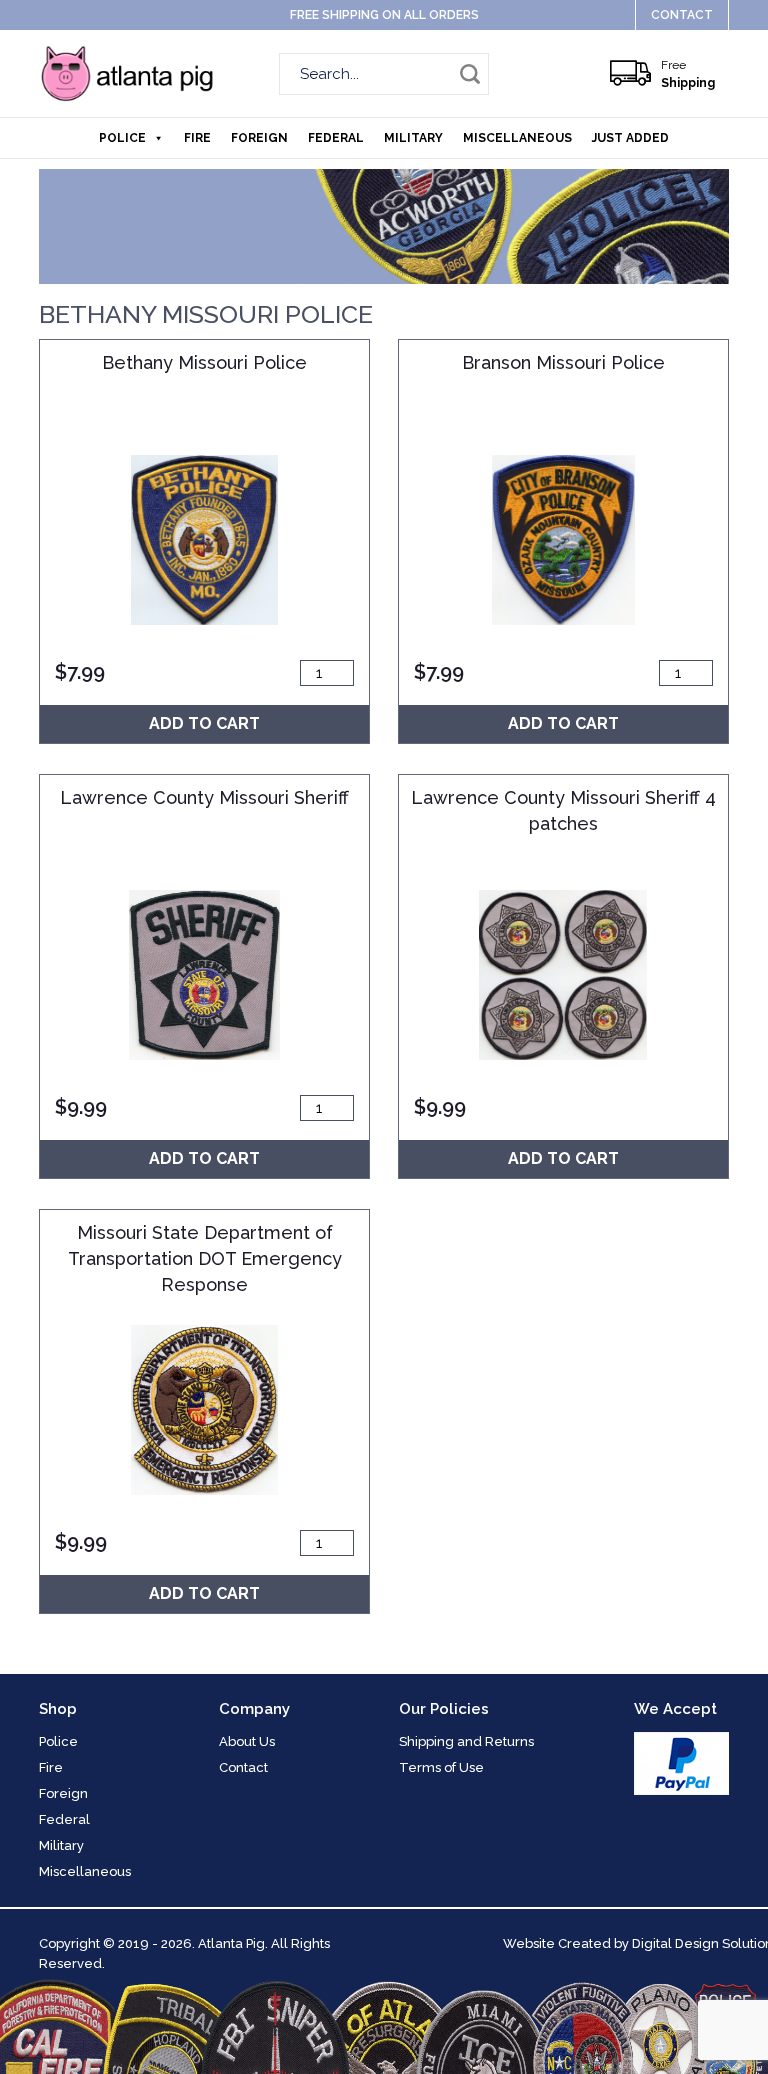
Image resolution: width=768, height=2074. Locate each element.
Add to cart (204, 723)
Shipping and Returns (466, 1741)
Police (122, 138)
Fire (197, 138)
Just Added (630, 138)
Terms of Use (441, 1767)
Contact (682, 15)
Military (413, 138)
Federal (336, 138)
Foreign (259, 138)
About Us (247, 1741)
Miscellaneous (517, 138)
